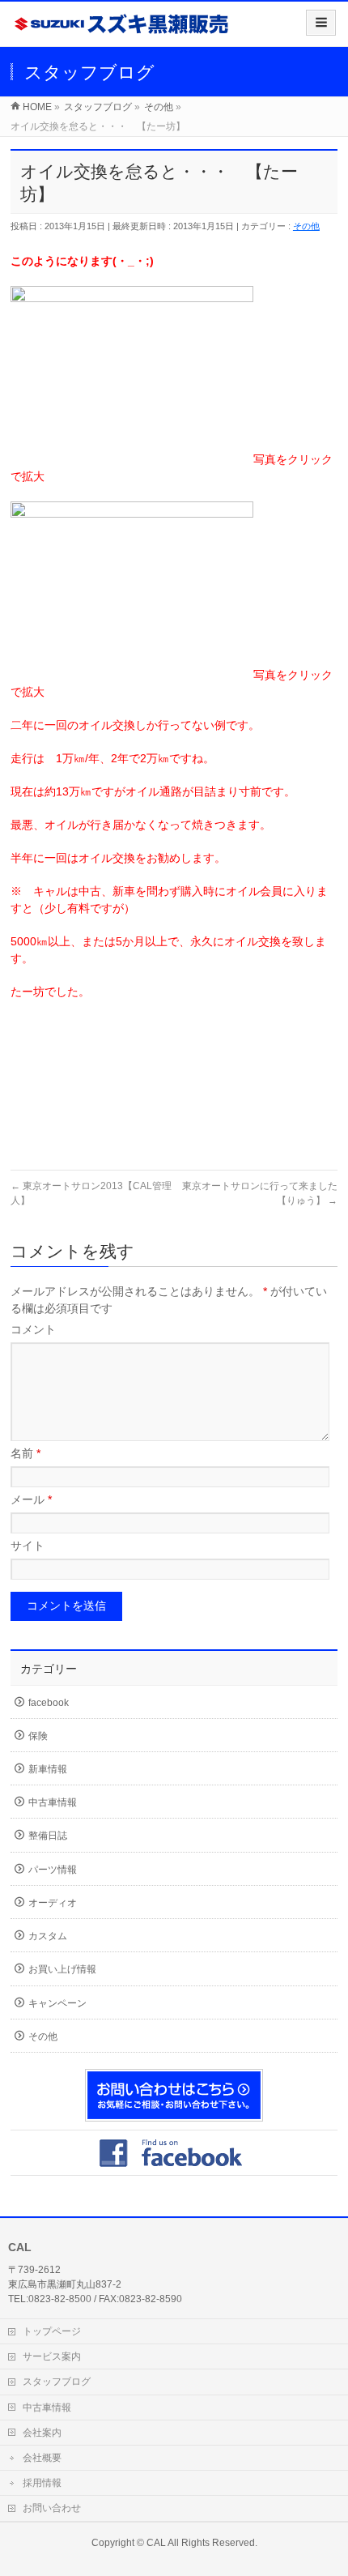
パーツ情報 (53, 1870)
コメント (33, 1329)
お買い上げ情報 (62, 1969)
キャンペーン (57, 2003)
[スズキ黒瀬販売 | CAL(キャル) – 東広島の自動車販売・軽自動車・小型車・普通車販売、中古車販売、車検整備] (122, 30)
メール (31, 1499)
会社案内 (42, 2433)
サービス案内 (52, 2356)
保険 (38, 1736)
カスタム (48, 1936)
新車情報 (48, 1769)
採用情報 (42, 2483)
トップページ (52, 2331)
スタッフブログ (57, 2382)
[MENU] (321, 23)
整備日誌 (48, 1836)
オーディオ (53, 1903)
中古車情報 (53, 1802)
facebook (49, 1703)
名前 (25, 1453)
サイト (28, 1546)
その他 (306, 226)
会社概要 (42, 2458)
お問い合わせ (52, 2508)
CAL (156, 2543)
